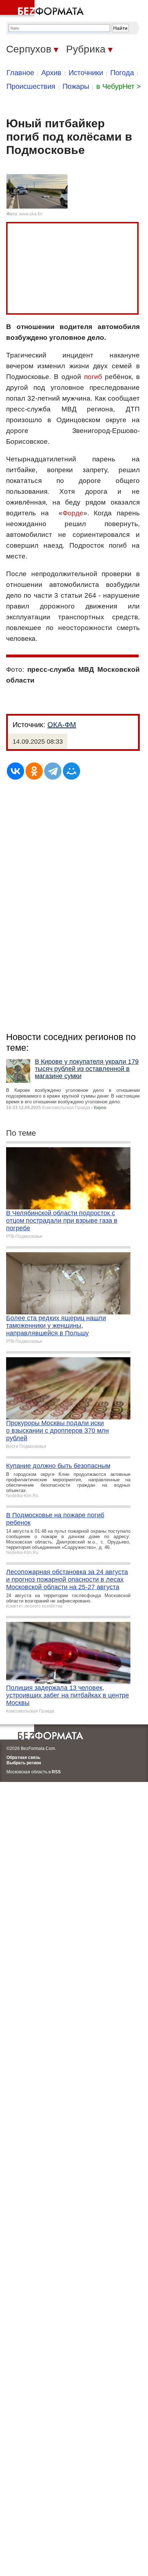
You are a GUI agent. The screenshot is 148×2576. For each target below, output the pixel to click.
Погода (122, 73)
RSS (56, 1772)
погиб (93, 377)
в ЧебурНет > (119, 86)
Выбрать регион (24, 1763)
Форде (73, 513)
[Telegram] (53, 771)
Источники (86, 73)
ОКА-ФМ (62, 725)
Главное (20, 73)
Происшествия (31, 86)
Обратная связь (23, 1757)
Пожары (76, 86)
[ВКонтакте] (15, 771)
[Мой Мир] (71, 771)
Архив (51, 73)
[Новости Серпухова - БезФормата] (43, 9)
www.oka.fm (31, 214)
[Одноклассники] (34, 771)
